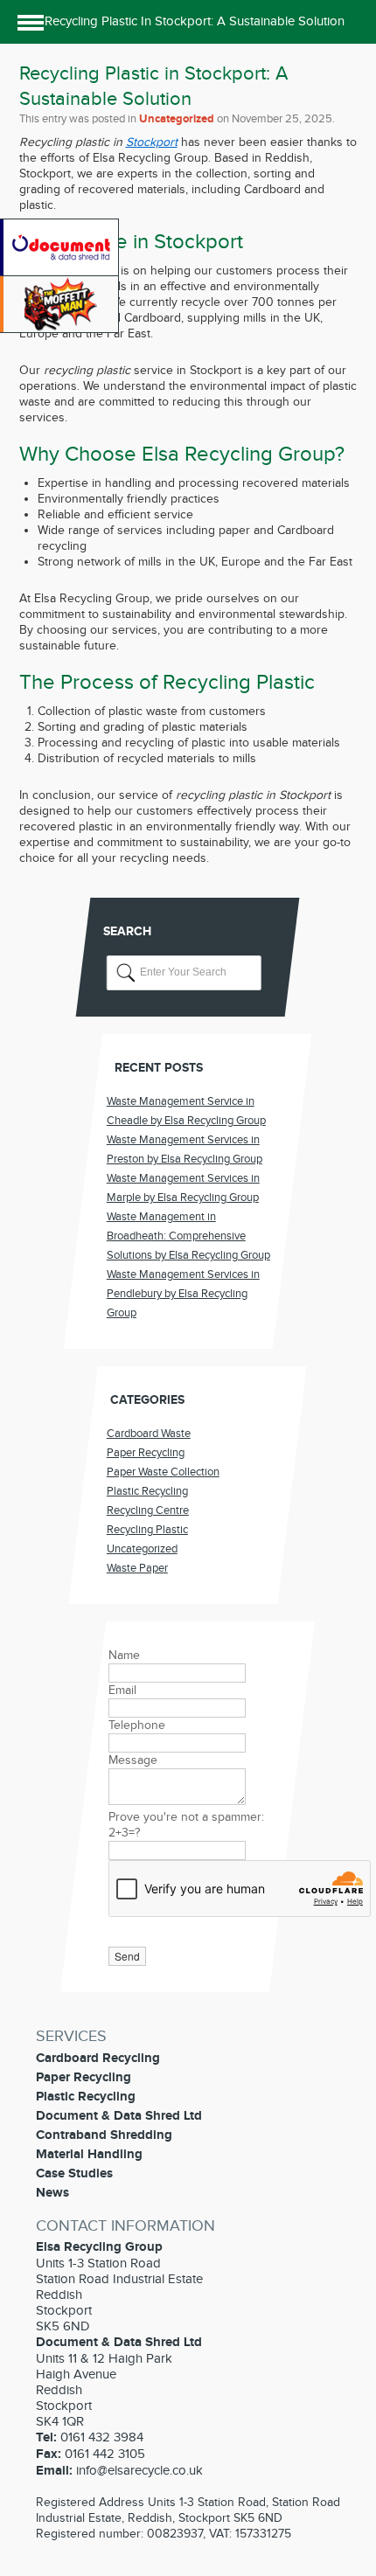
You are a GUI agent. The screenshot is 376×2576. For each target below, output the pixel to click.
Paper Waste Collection (163, 1472)
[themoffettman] (61, 329)
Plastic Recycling (147, 1491)
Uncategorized (177, 119)
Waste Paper (137, 1568)
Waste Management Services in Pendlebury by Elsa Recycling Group (183, 1294)
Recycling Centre (148, 1510)
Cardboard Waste (149, 1434)
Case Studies (74, 2173)
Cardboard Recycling (98, 2058)
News (52, 2193)
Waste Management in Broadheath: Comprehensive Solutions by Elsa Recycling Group (188, 1236)
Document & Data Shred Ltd (119, 2116)
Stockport (152, 142)
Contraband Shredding (104, 2135)
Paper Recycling (146, 1453)
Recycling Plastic (147, 1530)
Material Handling (89, 2154)
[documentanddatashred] (61, 272)
